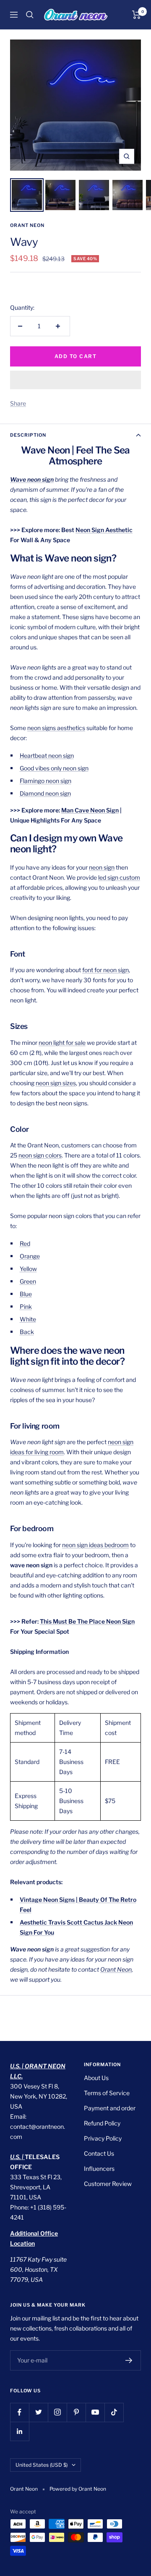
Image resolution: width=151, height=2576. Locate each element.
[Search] (30, 15)
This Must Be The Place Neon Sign (87, 1621)
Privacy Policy (103, 2138)
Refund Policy (102, 2123)
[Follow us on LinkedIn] (20, 2431)
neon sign (102, 867)
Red (25, 1243)
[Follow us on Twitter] (38, 2412)
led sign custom (119, 877)
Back (27, 1332)
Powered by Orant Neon (78, 2489)
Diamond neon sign (45, 793)
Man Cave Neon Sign (90, 810)
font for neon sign (105, 970)
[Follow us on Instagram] (57, 2412)
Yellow (28, 1269)
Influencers (99, 2169)
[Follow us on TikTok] (114, 2412)
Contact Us (99, 2153)
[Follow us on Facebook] (20, 2412)
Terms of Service (107, 2093)
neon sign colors (40, 1155)
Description (28, 435)
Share (18, 403)
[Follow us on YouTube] (95, 2412)
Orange (30, 1256)
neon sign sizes (56, 1083)
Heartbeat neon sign (47, 755)
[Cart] (137, 15)
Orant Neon (27, 225)
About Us (96, 2078)
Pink (26, 1306)
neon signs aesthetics (56, 728)
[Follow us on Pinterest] (76, 2412)
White (28, 1319)
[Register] (129, 2360)
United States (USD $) (42, 2465)
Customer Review (108, 2184)
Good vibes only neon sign (54, 768)
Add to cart (76, 356)
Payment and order (110, 2108)
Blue (26, 1294)
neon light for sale (62, 1043)
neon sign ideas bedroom (95, 1545)
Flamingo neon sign (46, 781)
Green (28, 1281)
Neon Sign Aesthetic (104, 530)
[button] (75, 380)
